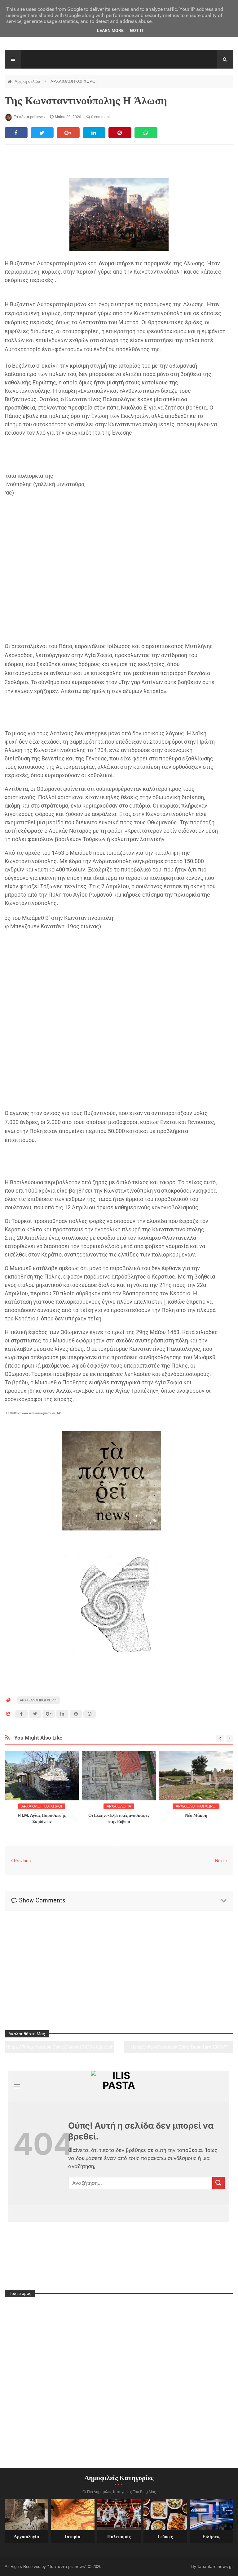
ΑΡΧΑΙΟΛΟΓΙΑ (119, 1806)
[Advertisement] (111, 456)
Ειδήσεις (211, 2537)
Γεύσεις (165, 2537)
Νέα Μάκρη (196, 1815)
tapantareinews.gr (215, 2566)
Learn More (110, 30)
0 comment (100, 117)
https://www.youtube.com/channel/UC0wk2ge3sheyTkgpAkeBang (60, 2049)
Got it (137, 30)
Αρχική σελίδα (28, 81)
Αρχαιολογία (26, 2537)
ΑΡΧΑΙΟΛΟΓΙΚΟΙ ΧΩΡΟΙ (74, 81)
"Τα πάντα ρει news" (68, 2566)
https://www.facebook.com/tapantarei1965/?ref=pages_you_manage (178, 2049)
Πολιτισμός (119, 2537)
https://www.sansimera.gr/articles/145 (37, 1413)
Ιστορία (73, 2537)
